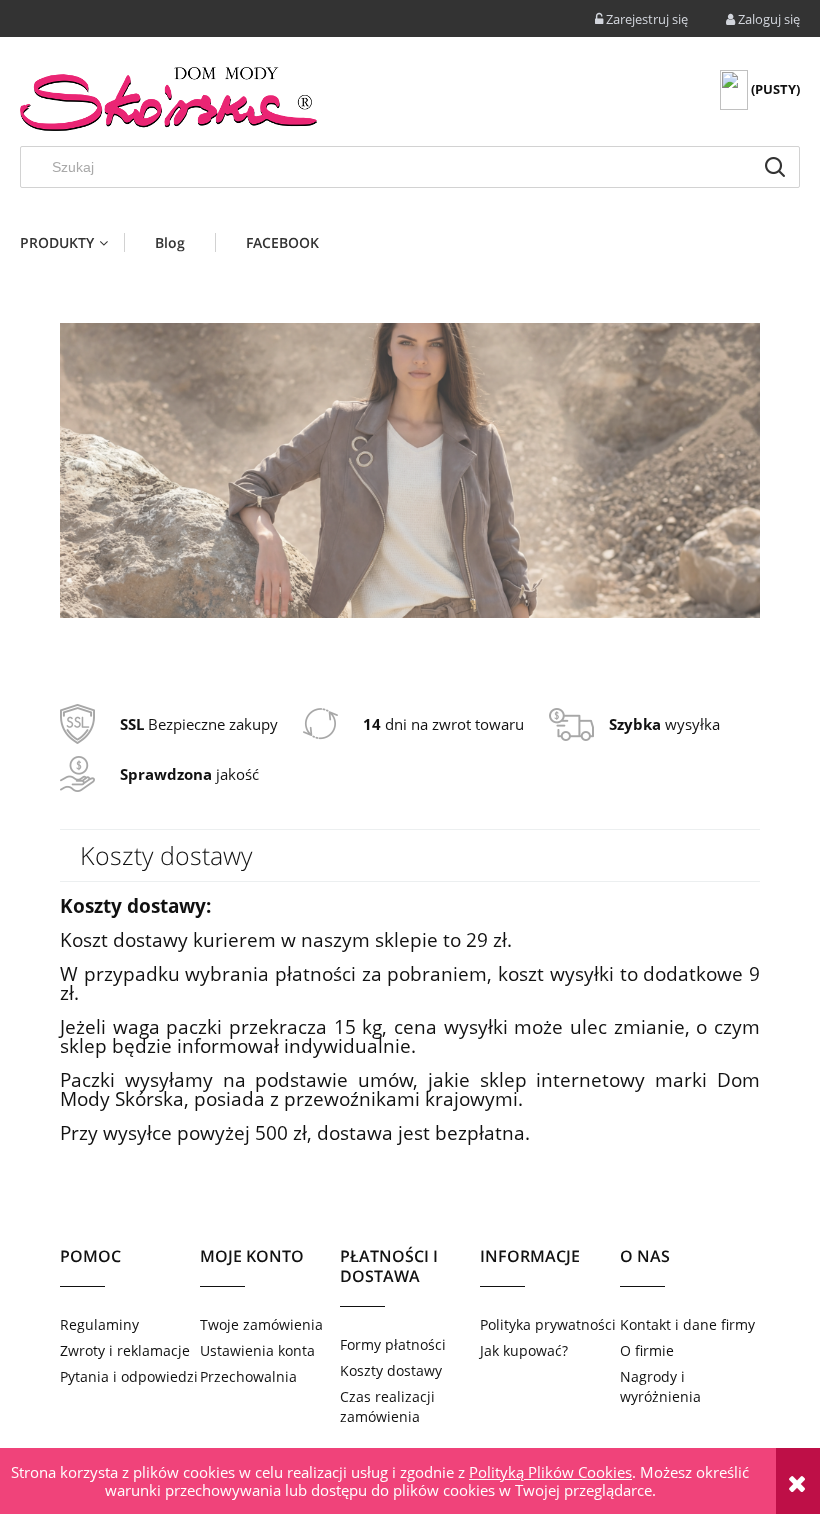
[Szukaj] (775, 167)
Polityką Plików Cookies (550, 1472)
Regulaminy (99, 1324)
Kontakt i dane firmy (687, 1324)
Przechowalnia (248, 1376)
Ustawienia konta (257, 1350)
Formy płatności (393, 1344)
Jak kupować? (524, 1350)
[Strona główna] (170, 99)
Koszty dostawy (391, 1370)
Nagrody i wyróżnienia (660, 1386)
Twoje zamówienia (261, 1324)
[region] (410, 471)
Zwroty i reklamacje (125, 1350)
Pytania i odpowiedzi (129, 1376)
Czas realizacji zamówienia (387, 1406)
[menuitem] (72, 242)
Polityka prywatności (548, 1324)
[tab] (397, 654)
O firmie (647, 1350)
